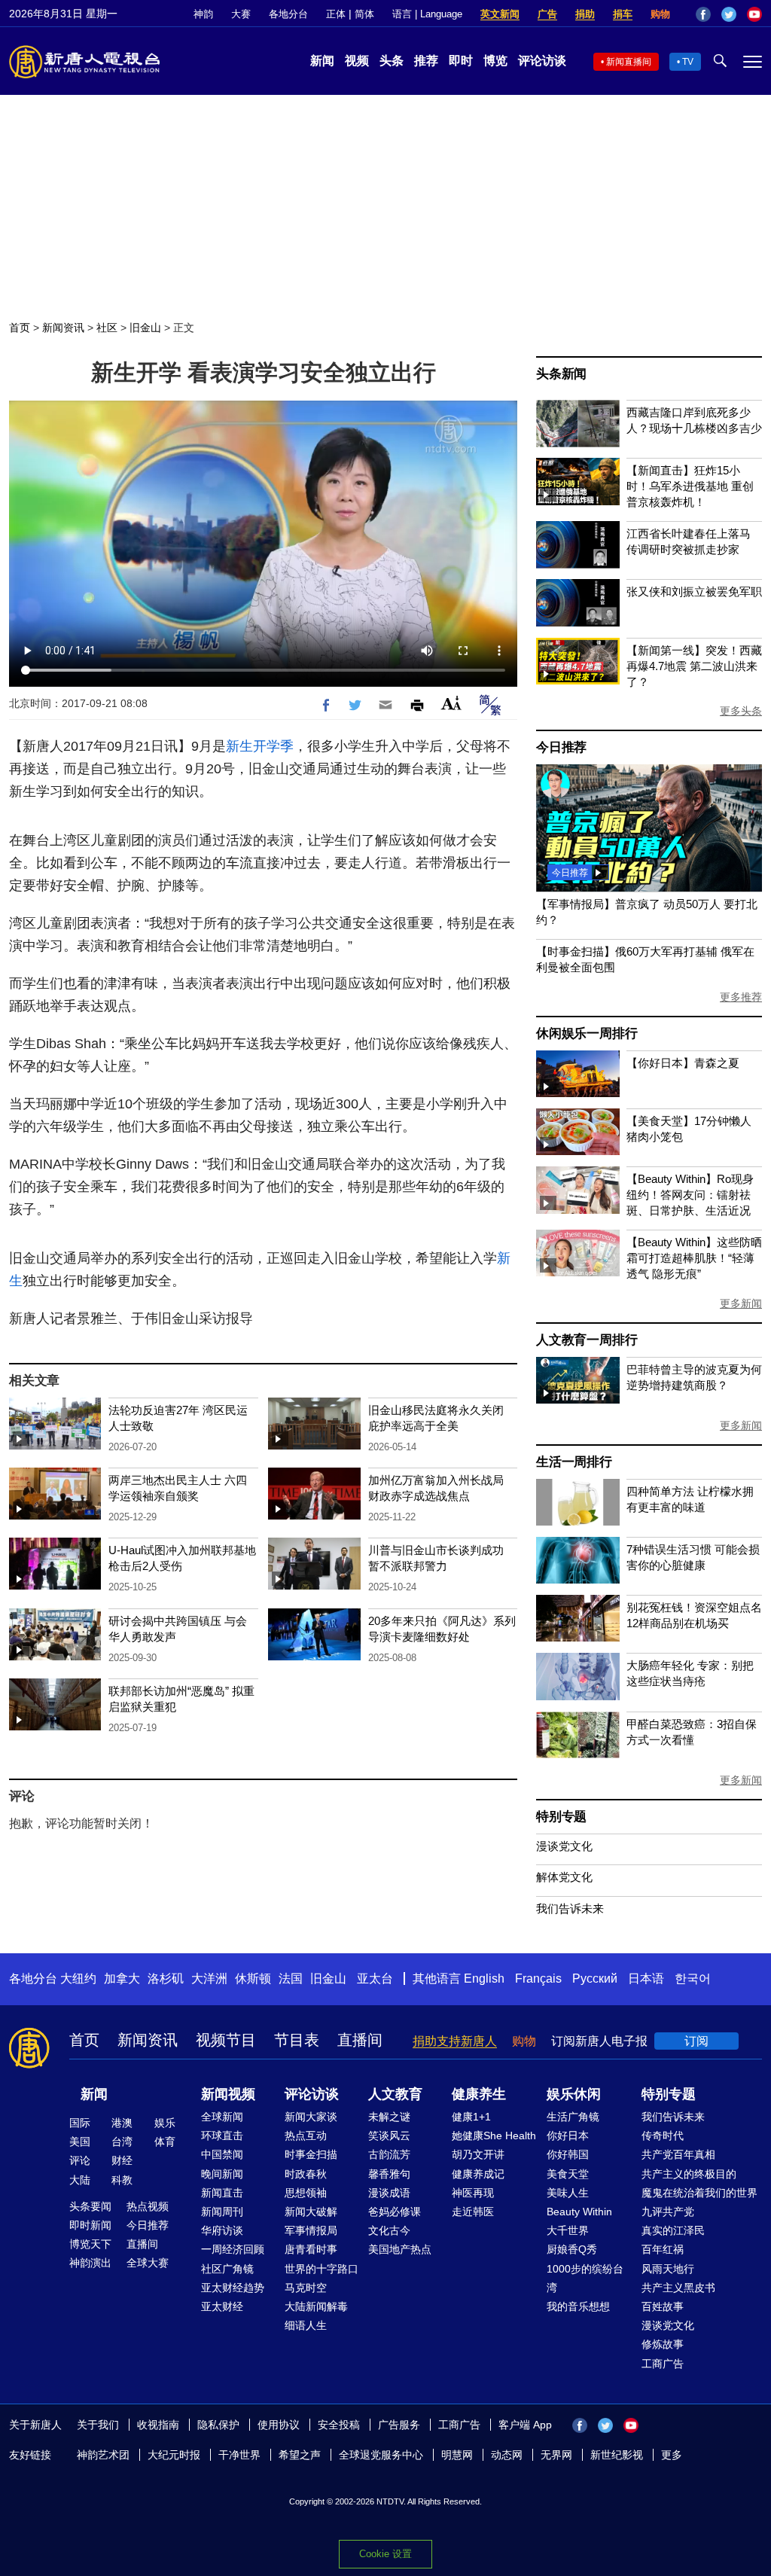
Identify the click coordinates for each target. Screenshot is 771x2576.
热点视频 (148, 2206)
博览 (495, 61)
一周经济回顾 (233, 2249)
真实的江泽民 (673, 2230)
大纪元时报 (174, 2455)
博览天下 (90, 2244)
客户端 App (525, 2425)
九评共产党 (668, 2212)
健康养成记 (478, 2174)
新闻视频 (228, 2094)
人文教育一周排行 (587, 1340)
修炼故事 (663, 2344)
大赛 (241, 14)
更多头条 (741, 711)
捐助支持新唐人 (455, 2041)
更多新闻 (741, 1303)
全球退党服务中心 (381, 2455)
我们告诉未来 (570, 1908)
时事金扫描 (311, 2154)
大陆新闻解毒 (316, 2306)
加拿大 (122, 1978)
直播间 (360, 2040)
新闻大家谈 (311, 2117)
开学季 (273, 746)
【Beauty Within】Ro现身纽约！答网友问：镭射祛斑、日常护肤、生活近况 (690, 1195)
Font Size (451, 703)
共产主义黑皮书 (678, 2288)
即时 (461, 61)
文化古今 (389, 2230)
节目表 (297, 2040)
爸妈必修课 (395, 2212)
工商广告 (663, 2364)
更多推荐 (741, 997)
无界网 (556, 2455)
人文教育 (395, 2094)
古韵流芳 (389, 2154)
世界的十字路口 (322, 2269)
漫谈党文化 (564, 1846)
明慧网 (457, 2455)
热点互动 (306, 2135)
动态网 (507, 2455)
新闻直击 (222, 2193)
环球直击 (222, 2135)
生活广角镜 (573, 2117)
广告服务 (399, 2425)
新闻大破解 (311, 2212)
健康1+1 (471, 2117)
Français (538, 1978)
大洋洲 (209, 1978)
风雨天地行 (668, 2269)
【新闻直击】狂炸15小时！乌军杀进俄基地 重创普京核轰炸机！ (690, 486)
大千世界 (568, 2230)
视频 (357, 61)
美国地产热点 (400, 2249)
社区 (107, 328)
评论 (80, 2160)
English (484, 1978)
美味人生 (568, 2193)
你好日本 (568, 2135)
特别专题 (561, 1817)
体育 (165, 2142)
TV (688, 62)
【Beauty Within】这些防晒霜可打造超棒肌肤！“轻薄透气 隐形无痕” (694, 1258)
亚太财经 (222, 2306)
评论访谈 (542, 61)
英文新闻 (500, 14)
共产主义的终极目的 (689, 2174)
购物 (660, 14)
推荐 (426, 61)
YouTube (754, 14)
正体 (336, 14)
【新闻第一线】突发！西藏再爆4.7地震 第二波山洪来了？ (694, 666)
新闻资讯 (63, 328)
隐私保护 (218, 2425)
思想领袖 (306, 2193)
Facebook (703, 14)
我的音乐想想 (578, 2306)
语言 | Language (427, 14)
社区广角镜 (227, 2269)
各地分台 (288, 14)
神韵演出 (90, 2263)
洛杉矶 (166, 1978)
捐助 (585, 14)
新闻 (322, 61)
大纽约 (78, 1978)
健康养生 (479, 2094)
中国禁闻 (222, 2154)
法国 (291, 1978)
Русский (595, 1978)
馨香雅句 (389, 2174)
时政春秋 (306, 2174)
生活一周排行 (574, 1462)
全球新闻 (222, 2117)
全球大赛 (148, 2263)
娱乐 (165, 2123)
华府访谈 (222, 2230)
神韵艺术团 (103, 2455)
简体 (364, 14)
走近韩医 (473, 2212)
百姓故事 (663, 2306)
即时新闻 (90, 2225)
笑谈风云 (389, 2135)
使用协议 (279, 2425)
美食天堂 (568, 2174)
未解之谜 (389, 2117)
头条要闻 (90, 2206)
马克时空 (306, 2288)
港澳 (122, 2123)
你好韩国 (568, 2154)
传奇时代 (663, 2135)
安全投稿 (339, 2425)
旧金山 (145, 328)
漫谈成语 (389, 2193)
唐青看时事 (311, 2249)
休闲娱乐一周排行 (587, 1033)
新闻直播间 (629, 62)
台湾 (122, 2142)
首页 (20, 328)
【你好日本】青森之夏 (683, 1063)
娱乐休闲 (574, 2094)
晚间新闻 (222, 2174)
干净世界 (239, 2455)
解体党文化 (564, 1877)
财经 (122, 2160)
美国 (80, 2142)
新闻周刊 (222, 2212)
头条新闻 (561, 374)
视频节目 (226, 2040)
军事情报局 (311, 2230)
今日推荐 (561, 747)
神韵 (203, 14)
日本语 (646, 1978)
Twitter (729, 14)
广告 (547, 14)
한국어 (693, 1978)
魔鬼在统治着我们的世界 (699, 2193)
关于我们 (98, 2425)
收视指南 (158, 2425)
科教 (122, 2180)
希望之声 (300, 2455)
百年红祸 (663, 2249)
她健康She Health (494, 2135)
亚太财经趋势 (233, 2288)
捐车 (623, 14)
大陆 (80, 2180)
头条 (392, 61)
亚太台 (375, 1978)
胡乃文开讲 (478, 2154)
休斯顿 (253, 1978)
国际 (80, 2123)
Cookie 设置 (385, 2554)
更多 (672, 2455)
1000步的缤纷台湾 (585, 2278)
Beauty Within (579, 2212)
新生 (239, 746)
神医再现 (473, 2193)
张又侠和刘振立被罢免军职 (694, 591)
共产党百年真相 (678, 2154)
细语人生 (306, 2325)
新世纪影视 (617, 2455)
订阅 (696, 2041)
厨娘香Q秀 (572, 2249)
